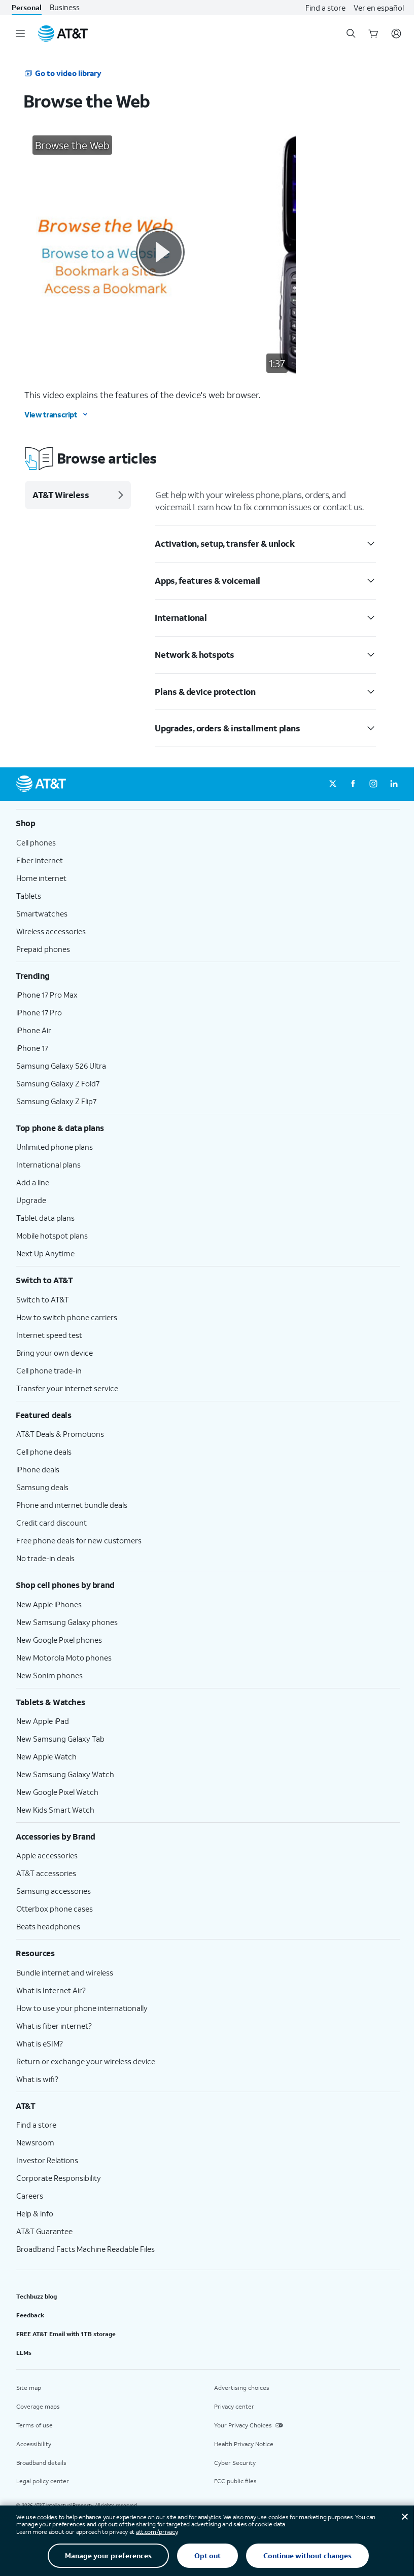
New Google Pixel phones (59, 1640)
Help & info (35, 2213)
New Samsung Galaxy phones (67, 1622)
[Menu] (20, 33)
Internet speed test (49, 1335)
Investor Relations (47, 2160)
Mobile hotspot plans (52, 1236)
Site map (29, 2388)
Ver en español (379, 8)
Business (65, 7)
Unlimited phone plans (55, 1147)
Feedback (30, 2315)
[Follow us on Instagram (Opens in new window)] (373, 784)
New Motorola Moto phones (64, 1657)
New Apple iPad (43, 1721)
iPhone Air (34, 1030)
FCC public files (235, 2481)
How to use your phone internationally (82, 2008)
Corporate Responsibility (59, 2178)
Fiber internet (40, 860)
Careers (30, 2196)
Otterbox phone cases (55, 1909)
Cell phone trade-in (49, 1370)
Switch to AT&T (43, 1299)
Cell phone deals (44, 1452)
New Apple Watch (46, 1756)
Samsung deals (42, 1487)
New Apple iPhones (49, 1604)
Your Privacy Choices (243, 2425)
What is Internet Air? (51, 1990)
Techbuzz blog (37, 2296)
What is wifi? (37, 2079)
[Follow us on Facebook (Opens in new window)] (353, 784)
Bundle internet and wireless (65, 1972)
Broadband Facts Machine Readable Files (85, 2249)
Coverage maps (38, 2406)
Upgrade (31, 1200)
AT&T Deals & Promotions (60, 1434)
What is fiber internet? (54, 2026)
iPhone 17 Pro (39, 1012)
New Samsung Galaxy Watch (65, 1774)
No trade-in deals (45, 1558)
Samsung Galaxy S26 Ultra (61, 1066)
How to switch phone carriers (67, 1317)
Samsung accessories (54, 1891)
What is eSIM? (40, 2043)
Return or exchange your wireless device (86, 2061)
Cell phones (36, 842)
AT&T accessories (46, 1873)
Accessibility (34, 2444)
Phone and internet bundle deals (72, 1505)
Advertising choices (242, 2388)
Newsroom (35, 2142)
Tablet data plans (45, 1218)
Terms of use (34, 2425)
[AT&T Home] (63, 33)
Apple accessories (47, 1855)
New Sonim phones (49, 1675)
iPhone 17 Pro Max (47, 995)
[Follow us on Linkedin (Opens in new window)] (394, 784)
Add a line (33, 1182)
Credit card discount (51, 1523)
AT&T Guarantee (44, 2231)
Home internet (41, 878)
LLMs (24, 2353)
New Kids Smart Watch (55, 1810)
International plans (48, 1165)
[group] (208, 823)
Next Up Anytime (45, 1253)
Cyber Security (235, 2463)
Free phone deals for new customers (79, 1540)
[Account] (396, 33)
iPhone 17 (32, 1048)
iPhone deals (38, 1469)
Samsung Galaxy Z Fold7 (58, 1083)
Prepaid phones (43, 949)
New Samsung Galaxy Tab (60, 1739)
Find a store (325, 8)
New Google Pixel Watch (57, 1792)
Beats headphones (48, 1926)
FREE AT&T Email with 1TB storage (66, 2334)
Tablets (29, 896)
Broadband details (41, 2463)
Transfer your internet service (67, 1388)
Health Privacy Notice (244, 2444)
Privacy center (234, 2406)
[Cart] (373, 33)
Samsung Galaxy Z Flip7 (56, 1101)
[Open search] (351, 33)
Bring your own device (55, 1353)
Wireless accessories (51, 931)
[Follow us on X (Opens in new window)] (333, 784)
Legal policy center (43, 2481)
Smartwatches (42, 913)
